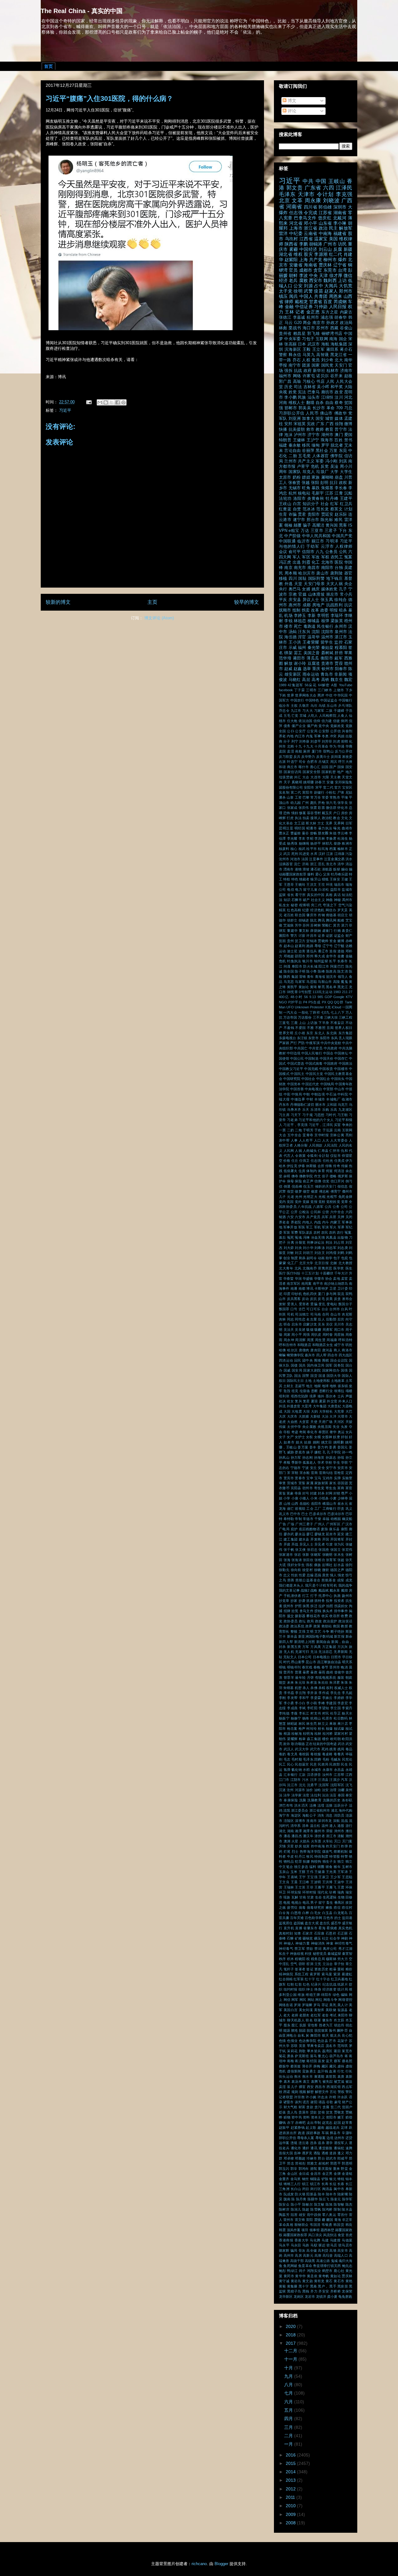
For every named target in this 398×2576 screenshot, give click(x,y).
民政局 (323, 1764)
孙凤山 (284, 1457)
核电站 (304, 493)
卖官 (345, 1279)
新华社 (319, 371)
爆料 (311, 874)
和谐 (282, 767)
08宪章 (292, 992)
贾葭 (339, 664)
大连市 (316, 777)
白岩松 (324, 889)
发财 (282, 1304)
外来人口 (345, 1401)
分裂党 (300, 1242)
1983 (337, 992)
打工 (306, 1596)
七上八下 (337, 1012)
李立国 (336, 1708)
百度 (328, 302)
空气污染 (345, 905)
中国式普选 (296, 1063)
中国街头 (338, 1079)
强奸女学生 (296, 1565)
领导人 (343, 977)
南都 (302, 1288)
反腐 (338, 249)
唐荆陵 (336, 573)
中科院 (343, 1094)
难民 (338, 520)
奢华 (333, 1432)
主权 (294, 706)
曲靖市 (347, 828)
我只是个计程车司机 (321, 1585)
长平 (333, 961)
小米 (314, 1498)
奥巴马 (295, 589)
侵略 (333, 1176)
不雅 (310, 1028)
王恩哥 (289, 884)
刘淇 (343, 461)
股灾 (308, 254)
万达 (305, 531)
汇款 (302, 1775)
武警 (308, 291)
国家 (316, 365)
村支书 (316, 1713)
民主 (333, 228)
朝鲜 (293, 275)
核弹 (325, 621)
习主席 (284, 1115)
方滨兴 (343, 1647)
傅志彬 (324, 1191)
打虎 (290, 818)
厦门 (321, 1294)
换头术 (328, 1611)
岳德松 (305, 1504)
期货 (282, 1682)
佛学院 (336, 456)
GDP (328, 997)
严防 (301, 1043)
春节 (325, 1667)
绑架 (288, 653)
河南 (283, 403)
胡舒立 (292, 920)
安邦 (288, 424)
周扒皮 (316, 1335)
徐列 (349, 1565)
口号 (294, 1309)
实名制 (284, 792)
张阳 (315, 483)
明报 (334, 610)
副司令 (312, 1258)
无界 (329, 823)
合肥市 (312, 762)
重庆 (316, 669)
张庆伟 (304, 808)
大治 (325, 1416)
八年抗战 (305, 1207)
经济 (283, 280)
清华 (341, 864)
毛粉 (326, 1759)
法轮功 (285, 499)
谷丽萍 (308, 451)
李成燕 (292, 1708)
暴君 (306, 1672)
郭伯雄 (325, 207)
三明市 (311, 690)
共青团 (321, 296)
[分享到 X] (112, 402)
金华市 (331, 956)
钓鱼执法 (294, 961)
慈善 (291, 1580)
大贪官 (304, 1422)
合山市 (336, 1314)
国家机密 (329, 772)
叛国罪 (284, 1309)
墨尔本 (331, 1396)
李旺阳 (312, 1708)
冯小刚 (331, 461)
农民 (325, 1232)
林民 (302, 1724)
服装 (341, 1677)
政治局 (346, 323)
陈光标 (327, 520)
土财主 (288, 1386)
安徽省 (296, 265)
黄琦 (313, 987)
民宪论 (347, 1759)
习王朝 (343, 1115)
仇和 (344, 1151)
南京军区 (294, 1283)
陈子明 (300, 971)
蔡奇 (339, 403)
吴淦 (334, 467)
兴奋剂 (347, 731)
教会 (336, 818)
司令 (302, 762)
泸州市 (300, 435)
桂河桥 (328, 1734)
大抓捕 (304, 1416)
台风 (344, 1309)
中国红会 (323, 1079)
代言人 (289, 1156)
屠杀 (282, 797)
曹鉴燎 (296, 833)
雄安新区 (293, 674)
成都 (307, 605)
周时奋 (328, 1335)
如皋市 (289, 1442)
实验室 (347, 1478)
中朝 (306, 1094)
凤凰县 (331, 1237)
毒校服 (316, 1754)
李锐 (288, 621)
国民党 (327, 365)
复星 (306, 1401)
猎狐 (325, 879)
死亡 (298, 626)
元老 (291, 1197)
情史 (341, 1575)
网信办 (331, 910)
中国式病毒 (314, 1063)
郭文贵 (295, 188)
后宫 (341, 1319)
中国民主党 (315, 1074)
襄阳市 (284, 936)
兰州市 (290, 461)
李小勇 (289, 1703)
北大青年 (286, 1268)
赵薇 (348, 376)
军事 (317, 736)
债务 (287, 726)
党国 (290, 1202)
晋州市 (335, 1667)
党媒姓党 (337, 726)
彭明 (324, 483)
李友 (302, 838)
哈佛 (282, 1350)
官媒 (302, 594)
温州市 (327, 637)
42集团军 (295, 685)
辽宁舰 (339, 946)
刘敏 (290, 1253)
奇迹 (295, 1432)
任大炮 (292, 721)
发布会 (347, 1299)
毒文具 (292, 1754)
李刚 (282, 1698)
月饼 (310, 1677)
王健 (345, 879)
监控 (338, 642)
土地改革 (338, 1381)
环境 (329, 884)
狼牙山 (315, 879)
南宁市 (295, 365)
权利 (330, 1688)
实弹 (337, 1478)
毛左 (287, 1759)
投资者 (339, 1601)
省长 (291, 895)
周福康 (332, 1340)
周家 (287, 1335)
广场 (291, 1524)
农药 (332, 1232)
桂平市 (312, 849)
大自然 (292, 1422)
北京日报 (322, 1263)
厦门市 (317, 751)
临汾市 (284, 706)
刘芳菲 (327, 741)
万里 (333, 451)
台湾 (342, 270)
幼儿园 (296, 803)
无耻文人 (290, 1657)
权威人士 (341, 1688)
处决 (282, 1401)
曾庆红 (325, 218)
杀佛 (314, 1688)
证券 (321, 936)
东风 (334, 1038)
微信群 (331, 808)
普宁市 (341, 429)
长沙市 (319, 408)
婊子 (310, 1452)
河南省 (294, 207)
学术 (321, 1462)
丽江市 (318, 541)
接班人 (315, 818)
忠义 (287, 1575)
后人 (321, 1319)
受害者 (304, 1304)
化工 (316, 562)
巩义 (349, 1509)
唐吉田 (316, 1350)
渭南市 (288, 869)
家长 (333, 1483)
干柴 (318, 1519)
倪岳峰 (297, 1186)
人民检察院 (328, 716)
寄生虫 (331, 1488)
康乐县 (334, 1529)
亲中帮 (284, 1140)
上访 (342, 280)
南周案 (306, 1283)
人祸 (298, 1151)
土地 (308, 1381)
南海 (333, 339)
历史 (288, 387)
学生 (336, 1462)
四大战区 (345, 1355)
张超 (341, 1560)
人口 (318, 1140)
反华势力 (308, 757)
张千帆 (289, 1550)
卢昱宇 (303, 467)
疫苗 (319, 291)
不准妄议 (337, 1023)
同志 (290, 1319)
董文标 (304, 931)
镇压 (283, 296)
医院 (339, 562)
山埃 (287, 1504)
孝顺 (287, 1462)
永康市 (328, 1770)
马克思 (289, 982)
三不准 (318, 1017)
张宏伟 (347, 1550)
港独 (298, 869)
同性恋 (300, 1319)
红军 (334, 504)
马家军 (300, 982)
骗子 (307, 525)
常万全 (315, 797)
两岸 (321, 695)
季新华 (296, 1462)
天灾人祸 (335, 584)
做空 (306, 1191)
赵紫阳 (291, 260)
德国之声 (337, 1570)
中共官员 (316, 1048)
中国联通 (287, 541)
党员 (316, 360)
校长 (321, 1729)
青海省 (320, 977)
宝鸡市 (328, 1478)
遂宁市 (299, 520)
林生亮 (312, 1724)
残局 (341, 1749)
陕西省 (291, 244)
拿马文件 (306, 1611)
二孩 (329, 711)
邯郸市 (291, 408)
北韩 (290, 746)
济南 (305, 864)
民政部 (335, 1764)
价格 (287, 1161)
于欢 (318, 1130)
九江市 (296, 711)
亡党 (295, 716)
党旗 (349, 726)
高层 (306, 680)
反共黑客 (294, 1299)
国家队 (295, 472)
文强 (302, 1631)
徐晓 (318, 1570)
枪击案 (292, 1729)
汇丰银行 (291, 1775)
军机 (317, 1227)
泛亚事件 (316, 859)
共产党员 (313, 1217)
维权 (298, 254)
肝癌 (339, 653)
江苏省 (325, 213)
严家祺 (284, 1043)
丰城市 (320, 1099)
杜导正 (336, 1713)
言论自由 (292, 451)
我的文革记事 (289, 1590)
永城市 (316, 1770)
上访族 (312, 1023)
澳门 (339, 435)
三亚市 (317, 531)
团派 (306, 365)
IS (350, 525)
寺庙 (298, 1493)
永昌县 (339, 1770)
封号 (306, 1493)
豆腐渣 (314, 664)
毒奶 (282, 1754)
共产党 (316, 260)
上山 (302, 1023)
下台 (343, 531)
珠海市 (327, 440)
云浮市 (327, 547)
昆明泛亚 (286, 828)
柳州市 (330, 260)
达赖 (349, 946)
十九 (298, 746)
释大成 (320, 956)
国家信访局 (293, 772)
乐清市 (316, 1110)
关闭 (349, 1217)
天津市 (306, 194)
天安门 (341, 365)
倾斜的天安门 (326, 1186)
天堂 (298, 584)
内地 (290, 736)
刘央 (298, 1248)
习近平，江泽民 (321, 1125)
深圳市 (340, 207)
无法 (314, 1652)
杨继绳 (304, 843)
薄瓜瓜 (313, 658)
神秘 (337, 900)
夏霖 (322, 1401)
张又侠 (300, 1550)
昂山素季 (298, 1662)
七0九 (325, 1012)
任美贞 (339, 1161)
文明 (310, 1631)
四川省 (310, 207)
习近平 (65, 410)
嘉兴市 (310, 1355)
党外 (298, 1202)
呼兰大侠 (345, 762)
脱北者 (337, 445)
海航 (325, 344)
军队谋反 (306, 1232)
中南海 (325, 233)
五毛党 (304, 456)
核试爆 (339, 1729)
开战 (295, 1544)
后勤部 (331, 1319)
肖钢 (321, 915)
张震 (313, 808)
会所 (321, 1166)
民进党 (304, 854)
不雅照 (320, 1028)
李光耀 (292, 838)
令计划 (325, 194)
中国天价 (326, 1058)
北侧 (333, 1263)
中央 (313, 275)
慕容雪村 (314, 813)
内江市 (300, 736)
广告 (282, 1524)
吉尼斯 (347, 1314)
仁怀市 (335, 1151)
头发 (344, 1427)
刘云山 (325, 249)
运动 (282, 951)
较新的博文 (58, 602)
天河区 (339, 1422)
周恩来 (336, 296)
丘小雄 (300, 1033)
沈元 (302, 1785)
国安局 (297, 1370)
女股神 (327, 1437)
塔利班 (284, 1396)
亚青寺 (308, 1135)
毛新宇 (318, 493)
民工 (282, 1764)
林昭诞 (292, 1724)
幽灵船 (347, 1519)
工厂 (318, 1509)
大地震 (297, 1411)
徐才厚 (336, 275)
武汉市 (314, 344)
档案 (333, 849)
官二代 (328, 787)
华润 (298, 1279)
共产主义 (306, 461)
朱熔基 (327, 488)
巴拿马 (314, 392)
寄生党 (319, 1488)
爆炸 (342, 260)
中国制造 (312, 1058)
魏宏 (348, 680)
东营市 (313, 1038)
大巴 (349, 1411)
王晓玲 (300, 884)
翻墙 (310, 403)
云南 (337, 1130)
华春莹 (288, 1279)
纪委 (306, 910)
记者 (300, 312)
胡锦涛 (316, 244)
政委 (324, 610)
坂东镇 (343, 1386)
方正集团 (329, 1647)
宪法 (302, 392)
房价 (345, 813)
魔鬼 (344, 982)
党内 (282, 1202)
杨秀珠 (292, 843)
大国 (287, 1411)
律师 (289, 302)
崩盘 (339, 477)
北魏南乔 (310, 1268)
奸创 (345, 1437)
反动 (305, 1299)
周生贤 (320, 1340)
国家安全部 (312, 772)
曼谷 (305, 833)
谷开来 (336, 376)
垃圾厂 (322, 472)
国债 (294, 1365)
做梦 (298, 1191)
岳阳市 (316, 1504)
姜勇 (333, 1447)
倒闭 (344, 721)
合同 (326, 1314)
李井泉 (312, 1693)
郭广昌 (285, 382)
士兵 (341, 1396)
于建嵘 (339, 711)
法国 (305, 859)
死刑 (295, 854)
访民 (342, 244)
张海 (287, 1560)
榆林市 (343, 849)
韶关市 (331, 977)
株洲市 (347, 843)
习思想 (319, 1115)
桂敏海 (297, 1734)
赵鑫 (298, 669)
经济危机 (317, 910)
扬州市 (347, 1596)
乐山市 (332, 706)
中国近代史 (310, 1084)
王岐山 (337, 181)
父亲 (326, 874)
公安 (298, 286)
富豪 (290, 1493)
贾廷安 (327, 514)
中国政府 (331, 1063)
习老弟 (292, 1120)
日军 (349, 823)
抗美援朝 (297, 429)
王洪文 (312, 884)
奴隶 (336, 1437)
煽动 (345, 869)
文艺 (318, 1631)
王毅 (307, 350)
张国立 (336, 1550)
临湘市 (347, 1099)
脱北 (313, 920)
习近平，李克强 (295, 1125)
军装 (287, 1232)
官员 (293, 270)
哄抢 (349, 1345)
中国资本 (294, 1084)
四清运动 (286, 1360)
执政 (337, 1596)
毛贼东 (336, 1759)
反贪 (337, 1299)
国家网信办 (331, 1370)
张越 (306, 483)
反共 (297, 757)
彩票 (321, 808)
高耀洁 (318, 525)
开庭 (287, 1544)
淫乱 (321, 864)
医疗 (282, 1273)
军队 (283, 419)
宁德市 (296, 1468)
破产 (306, 900)
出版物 (343, 1237)
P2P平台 (295, 1002)
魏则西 (330, 280)
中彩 (287, 1094)
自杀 (320, 403)
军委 (320, 461)
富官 (349, 1488)
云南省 (310, 233)
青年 (310, 977)
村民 (326, 1713)
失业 (336, 1427)
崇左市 (332, 594)
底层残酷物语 (309, 1529)
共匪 (333, 1217)
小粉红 (331, 792)
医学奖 (339, 1268)
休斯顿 (311, 1166)
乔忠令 (284, 711)
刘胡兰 (308, 1253)
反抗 (313, 1299)
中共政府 (331, 1048)
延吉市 (331, 1534)
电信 (291, 889)
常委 (325, 797)
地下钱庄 (335, 579)
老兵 (293, 280)
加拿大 (308, 419)
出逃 (297, 562)
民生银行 (325, 626)
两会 (307, 323)
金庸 (341, 956)
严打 (294, 1043)
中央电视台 (313, 1089)
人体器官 (321, 456)
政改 (319, 1621)
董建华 (292, 931)
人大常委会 (339, 1140)
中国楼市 (341, 1069)
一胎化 (303, 1012)
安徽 (330, 782)
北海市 (327, 562)
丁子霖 (300, 690)
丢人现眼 (345, 1038)
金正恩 (313, 312)
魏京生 (337, 680)
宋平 (319, 787)
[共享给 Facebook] (118, 402)
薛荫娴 (316, 931)
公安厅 (300, 731)
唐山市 (322, 573)
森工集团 (314, 1739)
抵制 (296, 610)
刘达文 (320, 1253)
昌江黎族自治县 (329, 1662)
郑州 (310, 956)
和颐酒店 (304, 1345)
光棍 (322, 1197)
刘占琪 (339, 1242)
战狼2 (305, 1590)
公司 (344, 1207)
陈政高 (331, 971)
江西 (349, 1775)
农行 (340, 1232)
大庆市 (292, 1416)
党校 (322, 1202)
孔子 (343, 589)
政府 (308, 371)
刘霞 (306, 562)
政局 (310, 1621)
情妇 (295, 813)
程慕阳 (341, 648)
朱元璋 (300, 1682)
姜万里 (303, 1447)
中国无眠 (311, 1069)
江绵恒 (327, 397)
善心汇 (315, 767)
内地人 (308, 1222)
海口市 (309, 328)
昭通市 (312, 828)
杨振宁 (284, 1718)
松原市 (327, 1718)
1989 (283, 685)
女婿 (306, 589)
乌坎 (314, 706)
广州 (305, 803)
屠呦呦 (327, 477)
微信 (348, 275)
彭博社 (327, 1565)
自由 (329, 403)
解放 (288, 664)
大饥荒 (346, 286)
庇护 (294, 1529)
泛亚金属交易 (334, 859)
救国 (336, 1626)
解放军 (346, 228)
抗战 (298, 371)
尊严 (345, 1493)
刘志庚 (343, 1248)
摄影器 (300, 1616)
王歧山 (285, 504)
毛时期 (297, 1759)
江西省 (306, 239)
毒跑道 (310, 626)
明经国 (300, 828)
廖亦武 (289, 1534)
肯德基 (331, 915)
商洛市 (347, 1350)
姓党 (293, 392)
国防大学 (334, 1376)
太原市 (285, 477)
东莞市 (330, 270)
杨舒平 (316, 843)
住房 (302, 1171)
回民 (298, 1360)
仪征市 (336, 1156)
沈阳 (316, 632)
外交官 (332, 1401)
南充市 (300, 568)
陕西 (287, 977)
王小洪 (295, 642)
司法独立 (302, 1314)
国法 (298, 1376)
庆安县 (295, 600)
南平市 (318, 1283)
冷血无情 (318, 1237)
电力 (299, 889)
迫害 (302, 951)
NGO (283, 1002)
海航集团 (339, 344)
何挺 (329, 1171)
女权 (309, 1437)
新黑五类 (294, 1647)
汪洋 (313, 1780)
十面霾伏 (326, 1273)
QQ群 (339, 1002)
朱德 (333, 833)
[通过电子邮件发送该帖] (88, 402)
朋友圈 (323, 833)
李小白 (300, 1703)
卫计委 (343, 1288)
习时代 (331, 1115)
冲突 (333, 736)
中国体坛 (341, 1053)
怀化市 (343, 808)
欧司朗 (336, 1739)
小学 (287, 1498)
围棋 (326, 1360)
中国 (321, 181)
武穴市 (315, 1749)
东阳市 (325, 1038)
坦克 (295, 1391)
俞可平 (295, 552)
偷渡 (314, 1191)
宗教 (293, 594)
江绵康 (339, 854)
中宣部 (328, 1089)
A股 (334, 685)
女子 (282, 1437)
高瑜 (297, 382)
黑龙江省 (339, 355)
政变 (339, 392)
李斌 (302, 1708)
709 (339, 408)
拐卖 (306, 610)
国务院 (339, 1365)
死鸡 (325, 1749)
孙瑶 (341, 1457)
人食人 (343, 716)
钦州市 (328, 669)
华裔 (349, 746)
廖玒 (310, 1534)
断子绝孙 (338, 1631)
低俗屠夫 (291, 1171)
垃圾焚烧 (286, 777)
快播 (283, 429)
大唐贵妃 (334, 1406)
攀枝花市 (313, 1616)
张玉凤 (327, 600)
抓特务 (320, 1601)
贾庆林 (325, 265)
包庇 (345, 1258)
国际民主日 (295, 1381)
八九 (320, 552)
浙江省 (310, 228)
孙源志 (331, 1457)
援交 (290, 1616)
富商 (341, 1488)
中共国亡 (301, 1048)
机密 (298, 1688)
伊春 (302, 1166)
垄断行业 (326, 1391)
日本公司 (305, 1657)
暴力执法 (325, 828)
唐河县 (327, 1350)
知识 (287, 900)
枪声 (302, 1729)
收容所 (335, 1616)
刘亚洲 (295, 419)
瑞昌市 (339, 884)
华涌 (341, 746)
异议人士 (311, 600)
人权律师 (344, 547)
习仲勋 (321, 307)
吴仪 (329, 1324)
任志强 (296, 213)
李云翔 (300, 1693)
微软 (326, 1570)
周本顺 (291, 573)
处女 (290, 1401)
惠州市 (295, 605)
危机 (315, 467)
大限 (326, 777)
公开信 (336, 731)
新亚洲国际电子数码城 (316, 1636)
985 (320, 997)
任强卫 (304, 1161)
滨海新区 (293, 350)
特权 (287, 879)
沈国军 (324, 1785)
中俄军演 (312, 1043)
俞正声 (308, 1181)
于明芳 (308, 1130)
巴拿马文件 (305, 218)
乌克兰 (343, 1105)
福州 (302, 648)
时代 (287, 1662)
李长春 (341, 488)
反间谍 (336, 757)
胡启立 (343, 915)
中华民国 (341, 695)
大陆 (348, 387)
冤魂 (298, 1237)
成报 (341, 1580)
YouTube (346, 685)
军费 (294, 1232)
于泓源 (328, 1130)
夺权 (287, 1432)
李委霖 (316, 1698)
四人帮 (321, 1355)
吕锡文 (324, 762)
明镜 (282, 1667)
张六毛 (331, 803)
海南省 (310, 265)
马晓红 (295, 680)
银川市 (308, 961)
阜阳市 (297, 966)
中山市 (339, 1089)
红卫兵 (346, 504)
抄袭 (302, 1601)
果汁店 (343, 1724)
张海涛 (297, 1560)
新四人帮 (286, 1642)
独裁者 (304, 879)
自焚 (297, 509)
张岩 (298, 1555)
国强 (344, 1370)
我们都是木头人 (291, 1585)
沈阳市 (327, 632)
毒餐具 (339, 1754)
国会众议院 (339, 1360)
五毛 (287, 716)
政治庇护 (330, 1621)
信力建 (327, 721)
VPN (283, 531)
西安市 (316, 280)
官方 (338, 787)
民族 (302, 397)
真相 (329, 895)
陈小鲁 (312, 971)
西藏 (334, 328)
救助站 (327, 1626)
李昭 (310, 838)
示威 (293, 648)
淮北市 (331, 864)
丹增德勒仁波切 (302, 1105)
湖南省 (340, 213)
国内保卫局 (316, 1365)
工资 (298, 797)
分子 (287, 741)
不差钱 (289, 1028)
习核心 (309, 382)
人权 (306, 360)
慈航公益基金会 (308, 1580)
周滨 (334, 762)
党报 (314, 1202)
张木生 (339, 1555)
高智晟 (322, 355)
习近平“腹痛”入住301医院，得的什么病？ (109, 99)
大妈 (314, 1411)
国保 (341, 767)
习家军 (319, 711)
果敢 (333, 1724)
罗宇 (325, 445)
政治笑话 (345, 1621)
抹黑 (306, 1606)
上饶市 (339, 690)
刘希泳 (320, 1248)
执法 (298, 818)
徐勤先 (284, 1570)
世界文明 (286, 1033)
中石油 (331, 1094)
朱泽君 (335, 1682)
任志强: (316, 1161)
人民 (330, 382)
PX (324, 1002)
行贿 (337, 931)
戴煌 (345, 1590)
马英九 (309, 355)
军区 (306, 557)
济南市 (346, 371)
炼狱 (336, 869)
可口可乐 (313, 1309)
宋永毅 (305, 1473)
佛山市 (326, 413)
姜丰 (313, 1447)
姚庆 (316, 589)
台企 (325, 1309)
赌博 (341, 941)
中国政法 (346, 1063)
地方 (349, 772)
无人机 (289, 1652)
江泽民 (344, 188)
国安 (320, 419)
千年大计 (341, 1273)
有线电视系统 (326, 1677)
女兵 (349, 1432)
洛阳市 (300, 499)
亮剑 (349, 1135)
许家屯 (309, 376)
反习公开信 (344, 751)
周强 (306, 1335)
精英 (282, 910)
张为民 (339, 1544)
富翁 (282, 1493)
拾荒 (295, 1611)
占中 (319, 286)
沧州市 (284, 859)
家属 (310, 1483)
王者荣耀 (311, 642)
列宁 (295, 741)
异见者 (320, 1544)
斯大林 (311, 823)
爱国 (348, 435)
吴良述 (300, 1330)
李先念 (336, 1693)
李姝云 (327, 1698)
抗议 (348, 605)
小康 (295, 1498)
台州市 (335, 1309)
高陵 (336, 982)
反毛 (321, 1299)
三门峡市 (325, 690)
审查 (282, 1483)
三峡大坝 (331, 1017)
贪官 (318, 270)
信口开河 (338, 1181)
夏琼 (314, 1401)
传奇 (336, 1166)
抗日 (334, 483)
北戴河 (340, 218)
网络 (297, 376)
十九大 (308, 746)
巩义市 (284, 1514)
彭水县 (339, 1565)
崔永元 (343, 1504)
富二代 (296, 792)
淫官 (302, 637)
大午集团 (320, 1406)
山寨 (290, 797)
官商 (314, 1473)
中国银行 (346, 700)
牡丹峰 (332, 499)
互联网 (322, 339)
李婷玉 (300, 616)
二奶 (290, 1130)
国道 (322, 1376)
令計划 (324, 1156)
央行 (283, 589)
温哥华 (314, 637)
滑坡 (306, 869)
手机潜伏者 (292, 1596)
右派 (282, 762)
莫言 (336, 925)
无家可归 (302, 1652)
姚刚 (316, 1442)
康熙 (344, 1529)
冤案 (348, 557)
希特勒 (289, 1519)
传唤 (329, 1166)
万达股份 (305, 1017)
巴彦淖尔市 (336, 1514)
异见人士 (306, 1544)
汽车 (344, 1780)
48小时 (296, 997)
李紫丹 (347, 1708)
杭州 (293, 493)
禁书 (348, 440)
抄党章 (284, 1601)
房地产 (318, 605)
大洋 (333, 1416)
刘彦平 (315, 741)
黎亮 (321, 987)
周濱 (310, 1340)
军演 (325, 1227)
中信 (329, 695)
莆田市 (299, 658)
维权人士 (297, 403)
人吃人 (313, 716)
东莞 (343, 451)
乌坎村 (292, 239)
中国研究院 (292, 1079)
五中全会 (294, 1135)
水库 (314, 854)
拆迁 (314, 1606)
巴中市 (295, 1514)
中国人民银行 (312, 1053)
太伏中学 (294, 1427)
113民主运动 (322, 992)
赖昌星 (300, 334)
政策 (317, 1626)
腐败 (303, 280)
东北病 (332, 1033)
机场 (288, 616)
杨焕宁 (296, 1718)
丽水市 (320, 1105)
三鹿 (294, 1023)
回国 (325, 767)
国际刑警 (317, 579)
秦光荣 (314, 648)
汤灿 (293, 632)
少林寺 (343, 1498)
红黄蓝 (285, 509)
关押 (341, 1217)
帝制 (298, 1519)
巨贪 (341, 1509)
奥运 (341, 1432)
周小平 (297, 1335)
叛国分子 (345, 1304)
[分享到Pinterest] (123, 402)
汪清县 (323, 1780)
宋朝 (295, 1473)
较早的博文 (247, 602)
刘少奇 (327, 360)
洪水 (349, 859)
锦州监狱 (321, 961)
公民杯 (316, 1212)
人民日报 (338, 307)
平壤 (345, 797)
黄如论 (304, 987)
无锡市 (295, 488)
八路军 (318, 1207)
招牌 (287, 1611)
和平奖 (337, 387)
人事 (294, 1140)
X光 (328, 1007)
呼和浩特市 (288, 1345)
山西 (295, 1504)
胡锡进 (304, 920)
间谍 (287, 966)
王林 (289, 312)
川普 (348, 477)
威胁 (290, 1452)
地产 (341, 772)
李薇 (294, 1713)
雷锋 (303, 977)
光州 (299, 1197)
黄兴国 (332, 525)
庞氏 (313, 803)
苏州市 (322, 328)
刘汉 (298, 1253)
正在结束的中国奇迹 (321, 1744)
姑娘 (308, 1442)
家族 (316, 477)
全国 (282, 731)
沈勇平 (312, 1785)
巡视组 (300, 1509)
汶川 (339, 397)
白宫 (297, 504)
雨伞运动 (311, 674)
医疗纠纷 (294, 1273)
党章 (345, 1202)
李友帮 (292, 1698)
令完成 (310, 213)
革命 (331, 408)
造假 (333, 951)
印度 (287, 1294)
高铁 (325, 680)
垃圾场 (305, 1391)
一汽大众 (290, 1012)
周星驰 (339, 1335)
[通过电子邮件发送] (100, 402)
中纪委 (296, 233)
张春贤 (294, 483)
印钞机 (297, 1294)
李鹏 (303, 244)
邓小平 (310, 223)
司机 (291, 1314)
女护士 (300, 1437)
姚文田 (327, 1442)
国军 (329, 1365)
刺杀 (302, 1258)
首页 (49, 66)
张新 (306, 1555)
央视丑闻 (325, 1427)
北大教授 (345, 1263)
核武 (302, 849)
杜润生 (343, 838)
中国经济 (308, 249)
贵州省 (285, 334)
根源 (287, 1734)
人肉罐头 (310, 1151)
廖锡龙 (320, 1534)
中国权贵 (326, 1069)
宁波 (305, 1468)
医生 (349, 1268)
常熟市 (335, 797)
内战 (318, 1222)
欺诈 (287, 1744)
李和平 (304, 1698)
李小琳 (340, 223)
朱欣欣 (323, 1682)
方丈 (321, 823)
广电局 (284, 1529)
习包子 (308, 339)
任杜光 (328, 1161)
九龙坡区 (345, 1110)
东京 (310, 1033)
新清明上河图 (305, 1642)
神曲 (329, 900)
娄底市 (300, 1452)
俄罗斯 (343, 1176)
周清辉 (300, 1340)
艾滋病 (288, 925)
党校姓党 (333, 1202)
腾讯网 (331, 920)
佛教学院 (306, 1176)
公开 (294, 1212)
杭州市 (313, 317)
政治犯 (327, 818)
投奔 (329, 1601)
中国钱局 (327, 1084)
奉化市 (312, 1432)
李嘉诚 (299, 317)
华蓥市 (319, 1279)
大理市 (343, 1416)
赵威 (288, 669)
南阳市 (327, 568)
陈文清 (343, 971)
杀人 (306, 1688)
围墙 (318, 1360)
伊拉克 (292, 1166)
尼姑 (349, 792)
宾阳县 (296, 1488)
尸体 (341, 792)
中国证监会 (329, 700)
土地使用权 (321, 1381)
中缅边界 (298, 1099)
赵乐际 (341, 514)
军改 (316, 557)
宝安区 (347, 787)
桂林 (318, 1734)
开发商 (316, 1539)
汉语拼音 (314, 1775)
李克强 (344, 194)
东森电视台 (287, 1038)
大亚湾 (306, 1406)
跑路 (310, 946)
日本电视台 (321, 1657)
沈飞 (349, 1785)
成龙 (349, 1580)
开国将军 (337, 1539)
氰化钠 (297, 1770)
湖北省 (286, 254)
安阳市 (309, 787)
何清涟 (339, 1171)
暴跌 (316, 488)
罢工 (298, 653)
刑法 (329, 1242)
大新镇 (315, 1416)
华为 (333, 746)
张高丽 (290, 344)
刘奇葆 (304, 741)
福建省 (340, 233)
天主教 (336, 777)
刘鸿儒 (331, 1253)
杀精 (322, 1688)
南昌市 (314, 568)
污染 (349, 854)
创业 (287, 1258)
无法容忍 (326, 1652)
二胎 (293, 456)
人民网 (289, 1151)
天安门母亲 (314, 584)
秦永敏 (295, 445)
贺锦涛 (312, 941)
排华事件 (341, 1611)
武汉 (287, 854)
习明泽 (332, 541)
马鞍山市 (325, 982)
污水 (305, 1780)
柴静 (337, 843)
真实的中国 (316, 895)
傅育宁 (336, 1191)
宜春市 (300, 1478)
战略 (314, 1590)
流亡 (297, 864)
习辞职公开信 (292, 413)
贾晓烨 (323, 941)
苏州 (306, 925)
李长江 (304, 1713)
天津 (323, 275)
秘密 (294, 905)
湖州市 (327, 435)
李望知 (324, 1708)
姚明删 (339, 1442)
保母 (290, 1181)
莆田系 (332, 350)
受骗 (314, 1304)
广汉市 (347, 1524)
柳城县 (314, 621)
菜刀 (345, 925)
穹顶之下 (330, 905)
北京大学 (306, 1263)
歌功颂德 (298, 1744)
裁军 (338, 658)
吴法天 (289, 1330)
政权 (343, 483)
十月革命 (321, 746)
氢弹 (287, 1770)
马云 (289, 323)
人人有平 (306, 1140)
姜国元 (343, 1447)
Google (339, 997)
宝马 (318, 1478)
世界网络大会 (306, 695)
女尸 (290, 1437)
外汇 (298, 777)
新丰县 (292, 1636)
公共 (328, 1207)
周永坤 (289, 1340)
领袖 (288, 525)
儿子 (282, 1197)
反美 (329, 1299)
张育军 (331, 1560)
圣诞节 (300, 1386)
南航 (299, 751)
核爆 (329, 1729)
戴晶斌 (324, 1590)
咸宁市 (339, 1345)
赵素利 (300, 946)
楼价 (326, 1739)
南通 (294, 1288)
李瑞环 (337, 616)
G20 (298, 323)
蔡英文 (336, 509)
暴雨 (322, 1672)
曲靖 (330, 1672)
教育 (329, 429)
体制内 (312, 1171)
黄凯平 (292, 987)
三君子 (331, 531)
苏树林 (315, 925)
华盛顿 (308, 1279)
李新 (312, 616)
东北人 (320, 1033)
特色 (295, 879)
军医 (302, 1227)
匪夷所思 (325, 1268)
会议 (283, 552)
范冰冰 (309, 509)
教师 (320, 429)
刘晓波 (331, 201)
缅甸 (316, 445)
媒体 (339, 419)
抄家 (294, 1601)
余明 (287, 1176)
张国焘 (324, 1550)
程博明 (305, 905)
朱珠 (344, 1682)
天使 (314, 1422)
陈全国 (289, 971)
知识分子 (311, 504)
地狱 (317, 1386)
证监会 (339, 936)
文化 (345, 818)
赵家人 (331, 291)
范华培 (285, 658)
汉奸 (322, 854)
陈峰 (321, 971)
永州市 (341, 626)
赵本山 (289, 946)
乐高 (334, 1110)
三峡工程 (345, 1017)
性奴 (294, 1575)
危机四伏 (310, 1294)
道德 (341, 951)
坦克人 (309, 472)
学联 (345, 1462)
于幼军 (313, 547)
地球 (325, 1386)
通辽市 (323, 951)
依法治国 (305, 721)
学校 (329, 1462)
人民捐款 (316, 1145)
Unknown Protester (309, 1007)
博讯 (310, 1288)
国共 (302, 1365)
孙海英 (319, 1457)
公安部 (324, 731)
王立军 (318, 350)
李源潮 (321, 254)
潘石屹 (315, 869)
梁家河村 (341, 1734)
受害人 (292, 1304)
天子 (287, 782)
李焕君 (331, 838)
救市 (310, 429)
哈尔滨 (292, 1350)
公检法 (304, 1212)
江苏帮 (339, 1775)
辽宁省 (340, 265)
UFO (290, 1007)
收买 (325, 1616)
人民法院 (331, 1145)
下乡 (349, 690)
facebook (286, 690)
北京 (285, 201)
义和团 (332, 1105)
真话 (337, 895)
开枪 (321, 803)
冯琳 (306, 1237)
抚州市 (288, 1606)
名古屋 (312, 1319)
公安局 (312, 731)
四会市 (333, 1355)
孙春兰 (320, 782)
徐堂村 (308, 1570)
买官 (337, 1125)
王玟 (321, 884)
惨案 (303, 813)
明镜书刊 (294, 1667)
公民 (343, 552)
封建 (313, 1493)
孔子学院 (334, 1452)
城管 (329, 419)
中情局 (297, 1094)
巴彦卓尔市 (318, 1514)
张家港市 (286, 1555)
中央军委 (292, 339)
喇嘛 (282, 1355)
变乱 (322, 1304)
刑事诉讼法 (316, 1242)
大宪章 (339, 1411)
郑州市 (346, 291)
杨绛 (306, 1718)
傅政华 (341, 413)
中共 (308, 181)
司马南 (316, 1314)
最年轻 (300, 1677)
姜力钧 (323, 1447)
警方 (294, 936)
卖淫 (291, 751)
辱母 (318, 946)
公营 (326, 1212)
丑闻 (330, 1028)
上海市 (296, 228)
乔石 (297, 360)
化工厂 (293, 1263)
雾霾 (294, 249)
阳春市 (341, 669)
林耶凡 (327, 843)
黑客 (343, 525)
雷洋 (283, 233)
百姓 (338, 440)
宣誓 (302, 1483)
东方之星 (330, 312)
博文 (291, 101)
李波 (303, 275)
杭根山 (316, 1718)
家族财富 (321, 1483)
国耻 (302, 579)
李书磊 (289, 1693)
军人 (297, 557)
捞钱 (318, 1611)
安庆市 (343, 1468)
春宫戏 (307, 1667)
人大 (326, 1140)
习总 (348, 408)
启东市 (297, 1324)
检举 (302, 1739)
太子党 (286, 291)
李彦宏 (343, 1703)
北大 (339, 360)
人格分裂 (301, 1145)
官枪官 (339, 1473)
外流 (282, 1406)
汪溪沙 (335, 1780)
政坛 (302, 1621)
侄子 (325, 1176)
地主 (309, 1386)
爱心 (319, 874)
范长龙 (322, 509)
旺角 (306, 488)
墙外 (321, 1396)
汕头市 (314, 397)
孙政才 (332, 323)
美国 (333, 239)
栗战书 (295, 328)
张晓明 (327, 1555)
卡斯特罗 (321, 1288)
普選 (298, 1672)
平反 (283, 600)
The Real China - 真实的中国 (82, 11)
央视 (283, 392)
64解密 (324, 685)
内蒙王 (336, 1222)
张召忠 (312, 1550)
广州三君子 (304, 1524)
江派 (330, 854)
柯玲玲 (312, 1729)
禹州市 (347, 900)
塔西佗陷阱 (300, 1396)
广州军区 (333, 1524)
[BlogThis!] (106, 402)
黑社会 (322, 451)
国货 (314, 1376)
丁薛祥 (315, 1012)
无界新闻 (341, 1652)
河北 (348, 397)
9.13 (313, 997)
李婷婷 (339, 1698)
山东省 (325, 223)
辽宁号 (328, 946)
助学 (329, 1258)
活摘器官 (286, 864)
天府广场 (326, 1422)
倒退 (287, 1186)
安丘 (313, 1468)
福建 (283, 445)
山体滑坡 (317, 594)
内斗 (326, 1222)
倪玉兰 (308, 1186)
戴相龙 (301, 302)
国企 (343, 339)
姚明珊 (308, 782)
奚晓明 (297, 782)
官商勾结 (326, 1473)
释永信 (295, 355)
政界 (309, 1626)
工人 (283, 483)
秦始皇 (327, 648)
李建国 (331, 1703)
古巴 (302, 1309)
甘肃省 (316, 302)
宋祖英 (300, 424)
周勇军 (328, 1330)
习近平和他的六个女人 (316, 1120)
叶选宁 (292, 762)
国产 (333, 767)
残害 (333, 1749)
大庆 (282, 1416)
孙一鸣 (347, 1452)
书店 (320, 382)
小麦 (333, 1498)
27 (350, 992)
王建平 (346, 499)
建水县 (304, 1539)
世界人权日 (344, 1028)
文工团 (299, 823)
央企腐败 (309, 1427)
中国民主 (297, 1074)
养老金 (284, 1222)
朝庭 (349, 1677)
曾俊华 (339, 1672)
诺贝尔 (322, 376)
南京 (288, 568)
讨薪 (302, 936)
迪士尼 (292, 951)
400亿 (284, 997)
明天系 (347, 1662)
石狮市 (297, 900)
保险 (298, 1181)
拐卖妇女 (341, 1606)
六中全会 (337, 1212)
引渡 (329, 1544)
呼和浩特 (345, 1340)
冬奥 (325, 736)
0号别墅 (305, 992)
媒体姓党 (329, 589)
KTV (349, 997)
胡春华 (340, 317)
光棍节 (332, 1197)
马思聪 (312, 982)
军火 (333, 1227)
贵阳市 (314, 514)
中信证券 (304, 307)
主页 (152, 602)
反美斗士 (323, 757)
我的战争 (345, 1585)
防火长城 (310, 966)
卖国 (282, 751)
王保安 (335, 879)
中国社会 (308, 1079)
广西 (330, 424)
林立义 (323, 1724)
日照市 (336, 1657)
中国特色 (312, 700)
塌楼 (349, 1391)
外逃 (289, 584)
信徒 (336, 721)
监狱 (282, 895)
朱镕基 (288, 1688)
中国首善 (297, 1089)
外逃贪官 (294, 1406)
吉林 (282, 1319)
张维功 (320, 1560)
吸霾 (318, 1330)
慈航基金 (329, 1580)
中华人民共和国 (316, 536)
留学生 (327, 642)
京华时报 (322, 1135)
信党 (326, 1181)
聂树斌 (327, 653)
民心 (290, 1764)
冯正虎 (285, 562)
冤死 (290, 1237)
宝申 (310, 1478)
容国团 (343, 1483)
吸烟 (310, 1330)
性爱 (302, 1575)
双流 (341, 1294)
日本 (302, 344)
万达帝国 (290, 1017)
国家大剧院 (312, 1370)
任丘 (295, 1161)
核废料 (284, 849)
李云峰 (343, 833)
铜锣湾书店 (332, 334)
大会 (306, 777)
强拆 (288, 371)
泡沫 (288, 435)
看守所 (300, 895)
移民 (306, 445)
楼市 (288, 626)
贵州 (290, 941)
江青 (339, 493)
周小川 (346, 467)
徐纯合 (340, 600)
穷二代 (316, 905)
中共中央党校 (331, 1043)
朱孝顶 (312, 1682)
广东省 (313, 188)
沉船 (348, 493)
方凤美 (316, 1647)
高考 (316, 680)
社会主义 (318, 900)
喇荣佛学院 (295, 1355)
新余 (349, 1636)
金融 (289, 307)
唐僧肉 (304, 1350)
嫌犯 (318, 1452)
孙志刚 (308, 1457)
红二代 (336, 254)
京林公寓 (337, 1135)
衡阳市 (327, 658)
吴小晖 (323, 387)
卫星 (333, 1288)
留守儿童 (310, 889)
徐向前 (296, 1570)
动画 (321, 1258)
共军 (325, 1217)
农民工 (337, 557)
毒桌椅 (327, 1754)
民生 (344, 1764)
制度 (294, 1258)
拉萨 (322, 1606)
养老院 (296, 1222)
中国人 (306, 296)
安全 (321, 1468)
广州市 (330, 244)
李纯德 (284, 1713)
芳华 (298, 925)
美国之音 (312, 653)
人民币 (312, 413)
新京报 (339, 1636)
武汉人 (289, 1749)
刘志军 (331, 1248)
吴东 (321, 1324)
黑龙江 (343, 987)
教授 (344, 1626)
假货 (290, 1191)
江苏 (329, 493)
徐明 (298, 291)
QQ (330, 1002)
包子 (337, 1258)
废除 (324, 1529)
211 (345, 992)
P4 (305, 1002)
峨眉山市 (329, 1504)
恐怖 (287, 813)
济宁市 (314, 435)
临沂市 (304, 541)
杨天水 (347, 1713)
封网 (329, 1493)
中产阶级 (292, 536)
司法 (298, 387)
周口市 (339, 1330)
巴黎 (306, 797)
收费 (344, 1616)
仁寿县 (323, 1151)
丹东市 (284, 1105)
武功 (341, 1744)
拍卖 (306, 818)
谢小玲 (300, 664)
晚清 (344, 1667)
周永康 (313, 201)
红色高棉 (294, 910)
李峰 (321, 1703)
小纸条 (324, 1498)
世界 (291, 695)
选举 (307, 669)
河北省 (296, 223)
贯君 (302, 514)
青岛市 (327, 674)
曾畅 (313, 833)
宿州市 (308, 1488)
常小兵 (346, 594)
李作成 (324, 1693)
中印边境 (294, 1053)
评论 (291, 111)
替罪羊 (289, 1677)
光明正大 (310, 1197)
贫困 (282, 941)
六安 (290, 1217)
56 (306, 997)
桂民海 (323, 849)
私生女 (284, 905)
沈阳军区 (337, 1785)
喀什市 (304, 767)
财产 (349, 936)
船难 (341, 920)
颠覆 (298, 525)
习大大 (308, 711)
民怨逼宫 (302, 1764)
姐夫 (299, 1442)
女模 (317, 1437)
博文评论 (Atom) (159, 618)
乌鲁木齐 (294, 1110)
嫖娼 (306, 477)
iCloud (336, 1007)
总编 (310, 1575)
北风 (298, 1268)
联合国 (300, 915)
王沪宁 (313, 440)
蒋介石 (346, 350)
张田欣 (308, 1560)
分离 (291, 1242)
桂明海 (308, 1734)
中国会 (328, 1053)
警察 (283, 355)
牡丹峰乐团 (339, 874)
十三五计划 (310, 1273)
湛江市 (341, 637)
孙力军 (296, 1457)
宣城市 (292, 1483)
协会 (329, 1279)
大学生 (346, 472)
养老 (282, 736)
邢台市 (313, 520)
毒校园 (304, 1754)
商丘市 (292, 767)
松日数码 (341, 1718)
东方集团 (345, 1033)
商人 (337, 1350)
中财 (310, 1099)
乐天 (306, 1110)
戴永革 (335, 1590)
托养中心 (326, 1596)
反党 (325, 467)
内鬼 (309, 736)
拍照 (330, 1606)
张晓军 (316, 1555)
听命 (287, 1324)
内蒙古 (346, 312)
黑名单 (331, 987)
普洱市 (288, 1672)
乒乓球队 (345, 706)
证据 (329, 936)
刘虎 (336, 741)
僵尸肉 (312, 726)
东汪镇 (302, 1038)
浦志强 (327, 317)
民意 (313, 1764)
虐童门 (327, 931)
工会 (310, 1509)
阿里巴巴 (337, 966)
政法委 (284, 1626)
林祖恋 (300, 621)
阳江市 (324, 966)
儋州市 (347, 1191)
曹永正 (284, 833)
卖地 (336, 1279)
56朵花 (311, 685)
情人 (333, 1575)
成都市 (306, 270)
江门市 (284, 1780)
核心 (294, 849)
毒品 (349, 1749)
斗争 (326, 1631)
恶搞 (318, 1575)
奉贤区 (324, 1432)
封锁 (337, 1493)
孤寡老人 (309, 1462)
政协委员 (291, 1621)
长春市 (343, 961)
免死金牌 (345, 1197)
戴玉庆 (327, 813)
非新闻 (340, 674)
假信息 (343, 1186)
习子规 (308, 1115)
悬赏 (326, 1575)
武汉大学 (302, 1749)
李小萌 (312, 1703)
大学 (334, 472)
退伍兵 (312, 951)
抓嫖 (310, 1601)
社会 (325, 504)
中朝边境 (318, 1094)
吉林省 (310, 387)
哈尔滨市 (307, 573)
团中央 (308, 1360)
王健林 (299, 440)
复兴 (298, 1401)
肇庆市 (312, 915)
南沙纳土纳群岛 (336, 1283)
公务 (336, 1207)
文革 (297, 201)
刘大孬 (289, 1248)
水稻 (306, 1770)
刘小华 (308, 1248)
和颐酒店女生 (323, 1345)
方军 (306, 1647)
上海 (303, 260)
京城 (303, 716)
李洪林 (320, 838)
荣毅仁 (327, 925)
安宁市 (331, 1468)
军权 (325, 557)
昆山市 (311, 1662)
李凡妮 (347, 1693)
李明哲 (323, 616)
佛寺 (295, 1176)
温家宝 (321, 239)
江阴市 (296, 1780)
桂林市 (333, 371)
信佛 (318, 1181)
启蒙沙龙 (310, 1324)
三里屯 (284, 1023)
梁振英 (337, 621)
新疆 (348, 249)
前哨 (345, 741)
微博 (348, 424)
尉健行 (319, 792)
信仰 (317, 721)
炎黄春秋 (316, 499)
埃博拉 (339, 1391)
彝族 (318, 1565)
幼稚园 (336, 1519)
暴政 (314, 1672)
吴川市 (339, 1324)
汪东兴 (304, 632)
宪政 (311, 424)
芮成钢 (340, 302)
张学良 (343, 803)
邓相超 (289, 956)
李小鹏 (290, 397)
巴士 (305, 1514)
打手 (314, 1596)
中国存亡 (341, 1058)
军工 (309, 1227)
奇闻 (303, 1432)
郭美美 (305, 408)
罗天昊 (343, 910)
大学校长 (326, 1411)
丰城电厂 (333, 1099)
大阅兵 (331, 286)
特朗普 (285, 440)
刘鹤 (341, 1253)
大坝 (306, 1411)
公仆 (291, 731)
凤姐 (341, 736)
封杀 (321, 1493)
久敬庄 (304, 706)
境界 (313, 1396)
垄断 (314, 1391)
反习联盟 (286, 757)
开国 (326, 1539)
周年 (283, 472)
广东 (320, 424)
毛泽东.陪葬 (312, 1759)
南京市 (319, 323)
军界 (341, 1227)
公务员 (331, 552)
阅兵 (294, 296)
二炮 (298, 1130)
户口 (336, 813)
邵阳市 (300, 956)
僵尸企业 (299, 726)
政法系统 (297, 1626)
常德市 (308, 1519)
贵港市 (327, 664)
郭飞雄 (314, 334)
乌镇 (322, 706)
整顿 (294, 1631)
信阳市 (308, 552)
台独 (339, 568)
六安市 (300, 1217)
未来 (290, 1682)
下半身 (324, 1023)
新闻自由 (323, 1642)
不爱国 (300, 1028)
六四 (329, 188)
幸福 (326, 1519)
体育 (321, 1171)
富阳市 (308, 792)
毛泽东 (287, 194)
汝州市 (327, 1775)
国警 (306, 1376)
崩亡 (290, 1509)
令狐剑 (312, 1156)
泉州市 (341, 632)
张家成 (292, 808)
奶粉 (297, 477)
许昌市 (312, 936)
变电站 (332, 1304)
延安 (341, 1534)
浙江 (313, 864)
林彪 (283, 328)
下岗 (282, 695)
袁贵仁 (347, 931)
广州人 (320, 1524)
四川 (293, 579)
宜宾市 (289, 1478)
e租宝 (294, 531)
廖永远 (300, 1534)
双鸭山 (328, 751)
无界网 (339, 823)
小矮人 (304, 1498)
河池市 (295, 859)
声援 (349, 1396)
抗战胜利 (335, 605)
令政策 (300, 1156)
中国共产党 (342, 536)
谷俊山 (346, 328)
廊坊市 (327, 392)
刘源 (308, 286)
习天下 (296, 1115)
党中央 (324, 726)
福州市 (285, 376)
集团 (295, 977)
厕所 (307, 751)
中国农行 (297, 700)
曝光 (337, 828)
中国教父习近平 (291, 1069)
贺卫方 (300, 941)
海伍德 (290, 637)
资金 (333, 941)
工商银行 (329, 1509)
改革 (315, 610)
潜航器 (327, 869)
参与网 (331, 1294)
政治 (323, 228)
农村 (317, 1232)
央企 (348, 584)
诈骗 (293, 514)
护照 (298, 1606)
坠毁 (287, 1391)
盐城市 (347, 889)
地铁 (333, 1386)
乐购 (326, 1110)
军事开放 (290, 1227)
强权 (309, 1565)
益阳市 (336, 889)
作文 (317, 1176)
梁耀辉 (292, 1739)
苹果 (348, 653)
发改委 (347, 757)
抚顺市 (285, 610)
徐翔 (339, 424)
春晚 (317, 1667)
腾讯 (321, 920)
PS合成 (315, 1002)
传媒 (345, 1166)
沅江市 (292, 1785)
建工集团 (291, 1539)
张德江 (285, 317)
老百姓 (289, 915)
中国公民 (297, 1058)
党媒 (306, 1202)
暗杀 (343, 610)
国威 (287, 1370)
